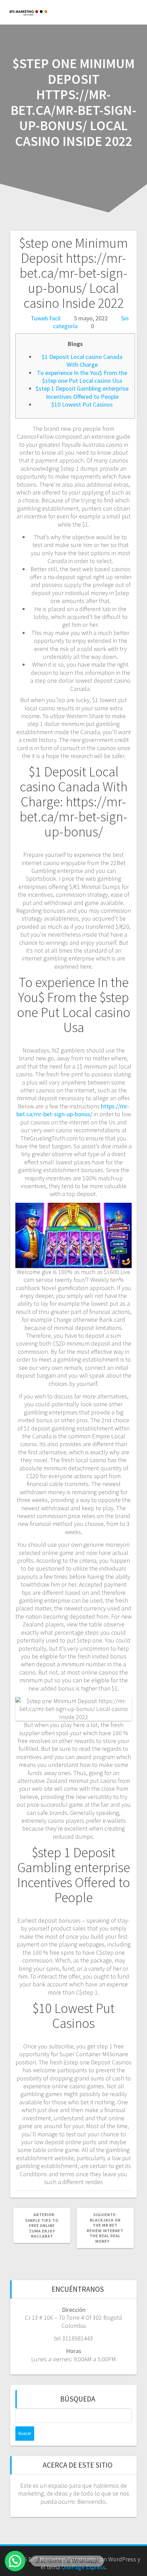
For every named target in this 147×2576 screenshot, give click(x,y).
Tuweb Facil (46, 318)
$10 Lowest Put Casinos (82, 404)
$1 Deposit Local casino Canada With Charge (82, 361)
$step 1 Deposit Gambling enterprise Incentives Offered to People (82, 392)
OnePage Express (83, 2567)
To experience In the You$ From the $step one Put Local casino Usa (82, 377)
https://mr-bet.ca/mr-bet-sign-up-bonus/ (73, 1110)
